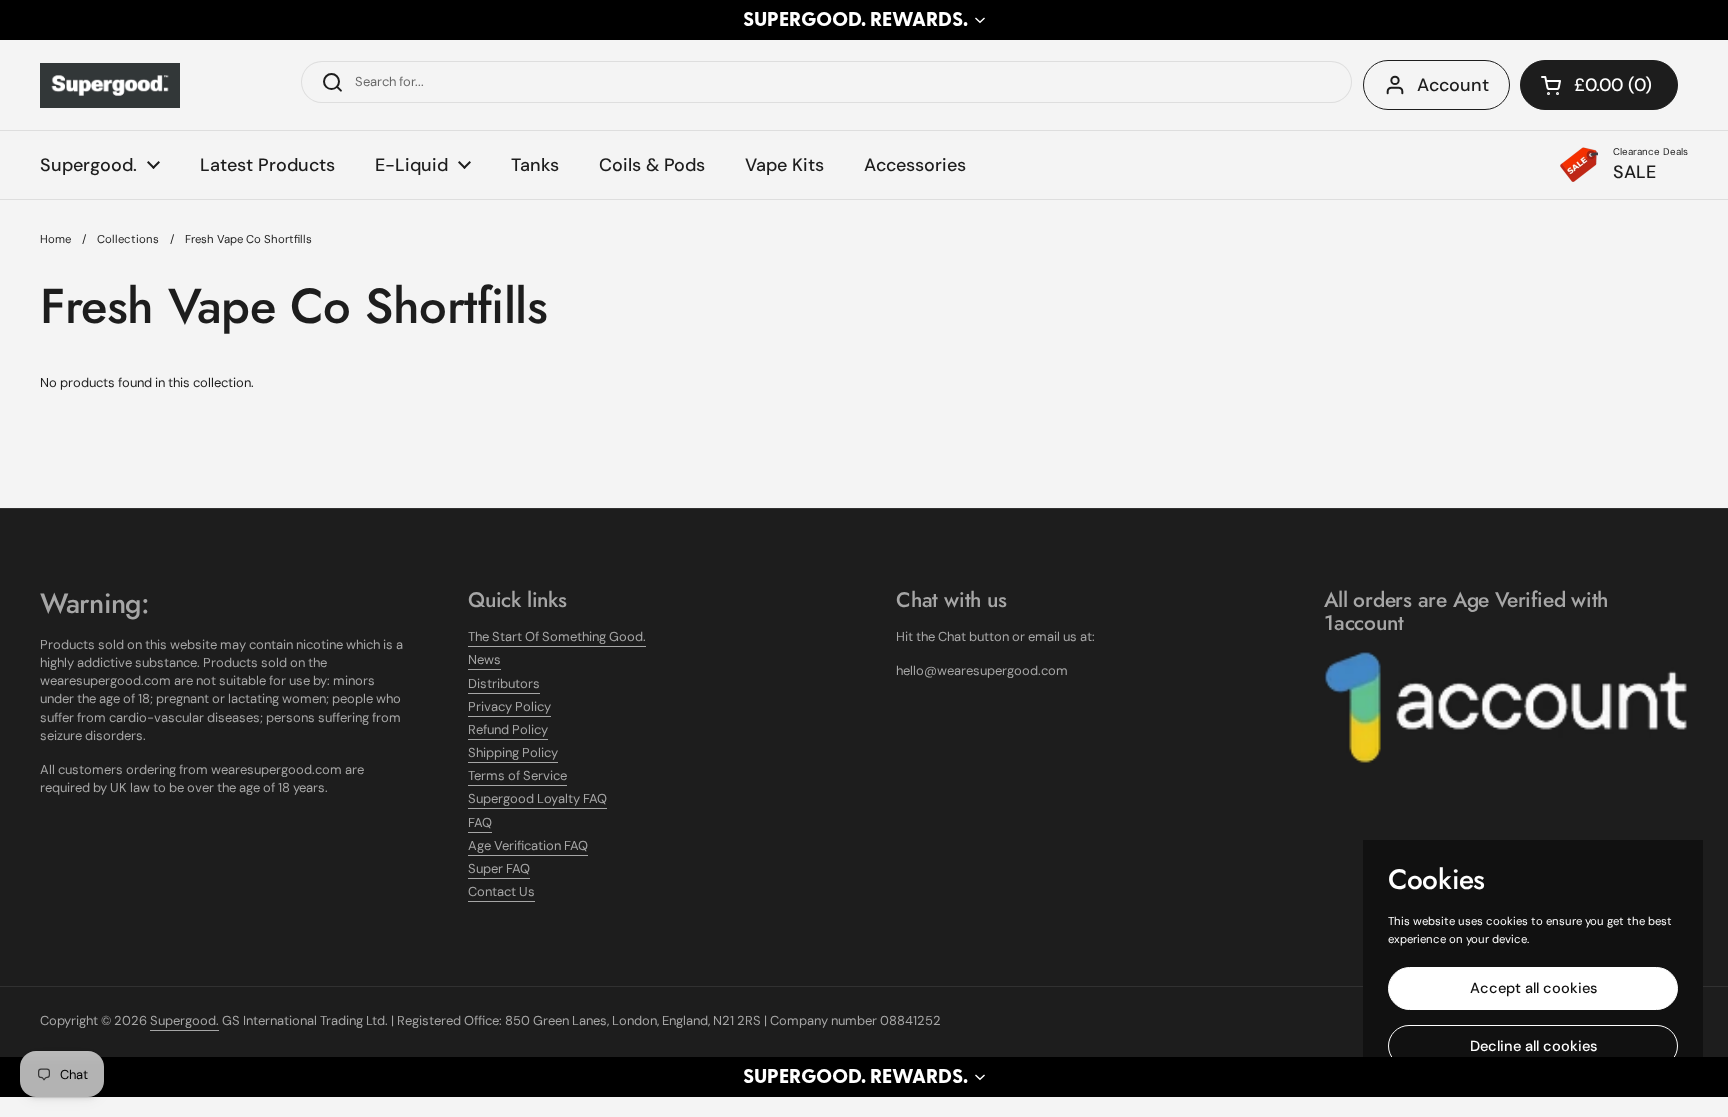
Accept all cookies (1533, 988)
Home (55, 239)
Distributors (504, 683)
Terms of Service (517, 775)
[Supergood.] (110, 85)
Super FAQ (499, 868)
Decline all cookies (1533, 1046)
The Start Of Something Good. (557, 636)
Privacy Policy (509, 706)
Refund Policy (508, 729)
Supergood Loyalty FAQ (537, 798)
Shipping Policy (513, 752)
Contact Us (501, 891)
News (484, 659)
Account (1453, 85)
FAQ (480, 822)
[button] (864, 20)
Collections (128, 239)
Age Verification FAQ (528, 845)
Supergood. (184, 1020)
